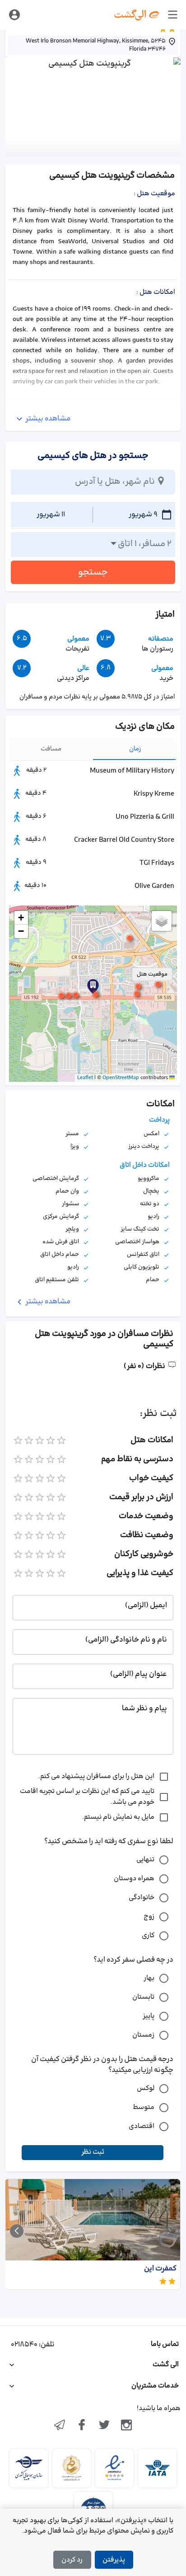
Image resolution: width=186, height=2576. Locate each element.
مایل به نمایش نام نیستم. (118, 1817)
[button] (96, 994)
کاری (148, 1936)
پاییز (149, 2016)
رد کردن (72, 2560)
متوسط (144, 2107)
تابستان (143, 1997)
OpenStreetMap (121, 1078)
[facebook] (82, 2426)
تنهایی (145, 1860)
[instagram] (127, 2426)
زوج (149, 1917)
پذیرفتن (114, 2560)
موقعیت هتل (152, 974)
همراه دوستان (134, 1879)
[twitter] (104, 2426)
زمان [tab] (135, 749)
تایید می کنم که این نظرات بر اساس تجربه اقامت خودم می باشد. (87, 1797)
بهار (149, 1978)
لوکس (146, 2088)
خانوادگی (142, 1898)
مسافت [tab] (51, 749)
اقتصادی (142, 2126)
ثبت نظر (93, 2152)
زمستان (143, 2035)
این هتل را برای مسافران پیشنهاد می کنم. (96, 1776)
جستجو (93, 572)
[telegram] (60, 2426)
